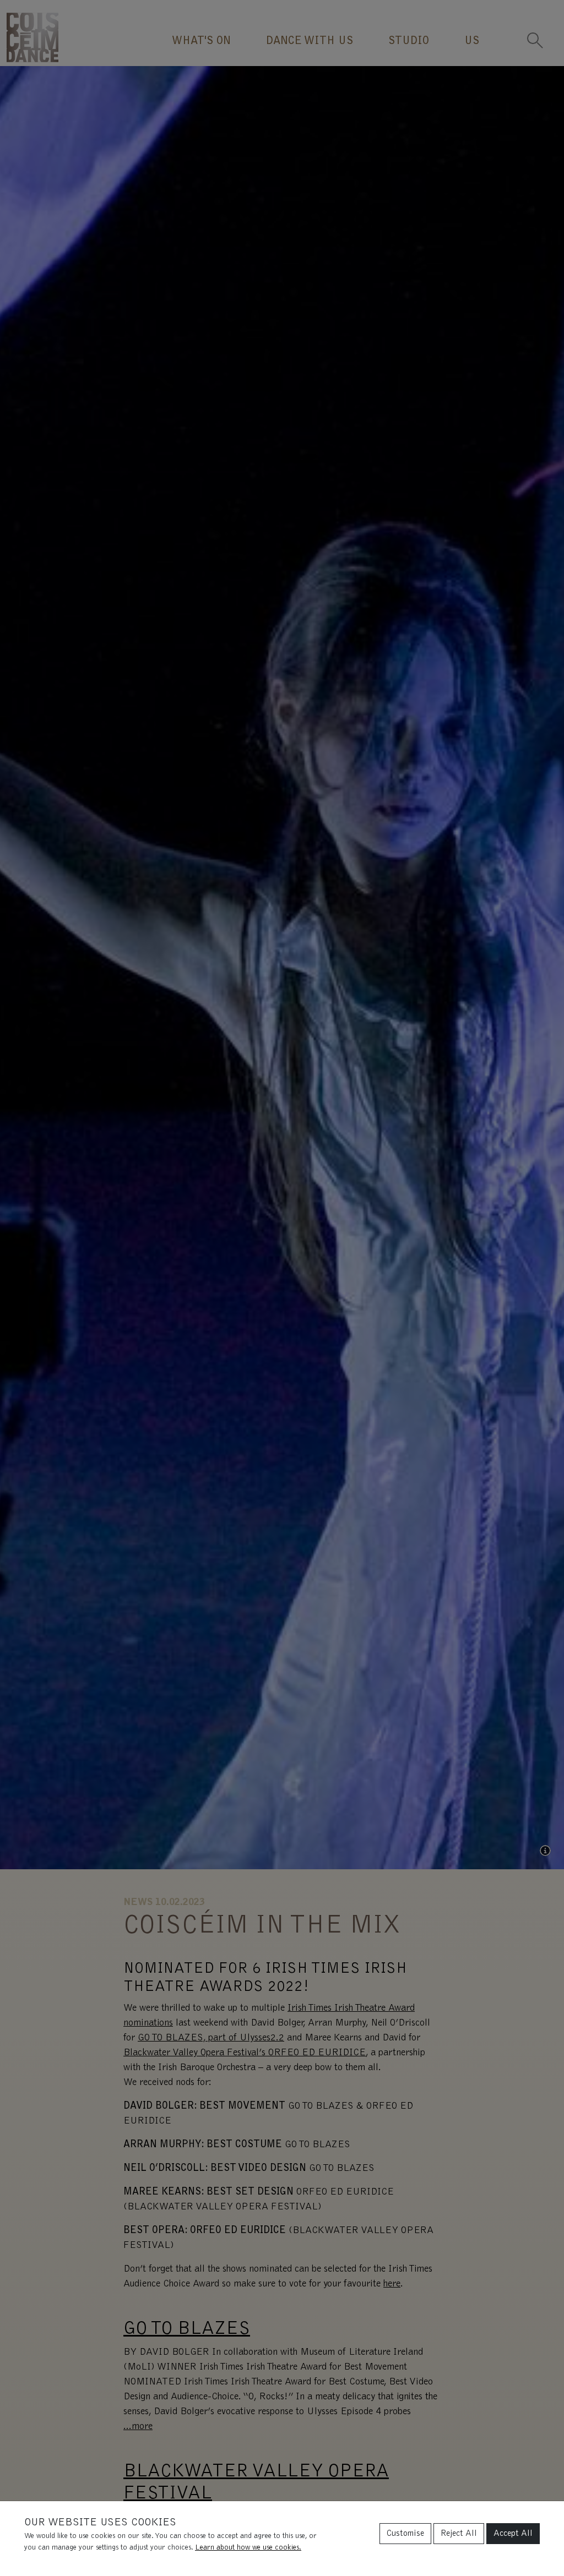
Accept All (513, 2534)
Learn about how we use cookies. (248, 2548)
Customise (405, 2534)
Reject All (459, 2534)
